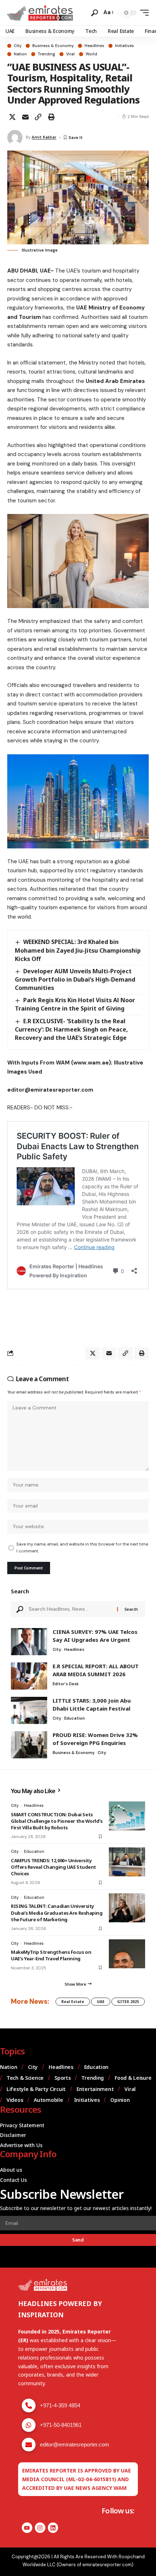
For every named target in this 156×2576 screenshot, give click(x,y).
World (91, 54)
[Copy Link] (38, 117)
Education (75, 1718)
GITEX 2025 (128, 2002)
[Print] (51, 117)
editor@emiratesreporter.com (75, 2444)
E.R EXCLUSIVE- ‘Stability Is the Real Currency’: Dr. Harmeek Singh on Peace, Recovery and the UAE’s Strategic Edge (71, 1029)
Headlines (94, 46)
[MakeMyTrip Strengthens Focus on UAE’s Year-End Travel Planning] (127, 1954)
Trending (46, 54)
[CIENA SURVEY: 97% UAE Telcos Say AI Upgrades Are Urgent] (29, 1642)
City (18, 46)
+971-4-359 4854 (60, 2405)
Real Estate (73, 2002)
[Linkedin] (53, 2528)
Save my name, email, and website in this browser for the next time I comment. (82, 1548)
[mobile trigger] (143, 13)
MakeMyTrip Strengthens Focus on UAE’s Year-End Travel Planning (51, 1955)
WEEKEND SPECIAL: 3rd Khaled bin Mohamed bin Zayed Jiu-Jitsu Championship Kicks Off (78, 950)
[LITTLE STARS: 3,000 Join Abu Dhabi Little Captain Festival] (29, 1710)
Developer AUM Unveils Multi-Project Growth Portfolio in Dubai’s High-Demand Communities (75, 979)
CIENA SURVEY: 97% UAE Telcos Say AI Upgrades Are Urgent (95, 1636)
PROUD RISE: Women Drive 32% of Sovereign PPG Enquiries (95, 1739)
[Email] (25, 117)
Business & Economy (53, 46)
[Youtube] (27, 2528)
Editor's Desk (66, 1684)
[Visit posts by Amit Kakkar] (15, 138)
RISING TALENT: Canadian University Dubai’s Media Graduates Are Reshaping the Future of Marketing (57, 1913)
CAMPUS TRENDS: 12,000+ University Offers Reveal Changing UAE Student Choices (54, 1867)
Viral (70, 54)
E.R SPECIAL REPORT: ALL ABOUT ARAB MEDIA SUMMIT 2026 (96, 1670)
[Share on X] (12, 117)
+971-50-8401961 (61, 2425)
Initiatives (124, 46)
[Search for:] (70, 1609)
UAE (101, 2002)
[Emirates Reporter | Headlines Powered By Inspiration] (40, 13)
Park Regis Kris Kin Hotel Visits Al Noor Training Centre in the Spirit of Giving (75, 1004)
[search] (95, 13)
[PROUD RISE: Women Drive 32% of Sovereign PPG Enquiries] (29, 1745)
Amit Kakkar (44, 137)
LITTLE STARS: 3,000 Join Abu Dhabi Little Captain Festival (92, 1704)
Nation (20, 54)
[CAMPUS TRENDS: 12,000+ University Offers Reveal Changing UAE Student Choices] (127, 1862)
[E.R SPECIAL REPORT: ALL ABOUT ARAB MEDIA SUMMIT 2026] (29, 1676)
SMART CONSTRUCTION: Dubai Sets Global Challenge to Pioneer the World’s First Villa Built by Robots (57, 1821)
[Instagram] (40, 2528)
